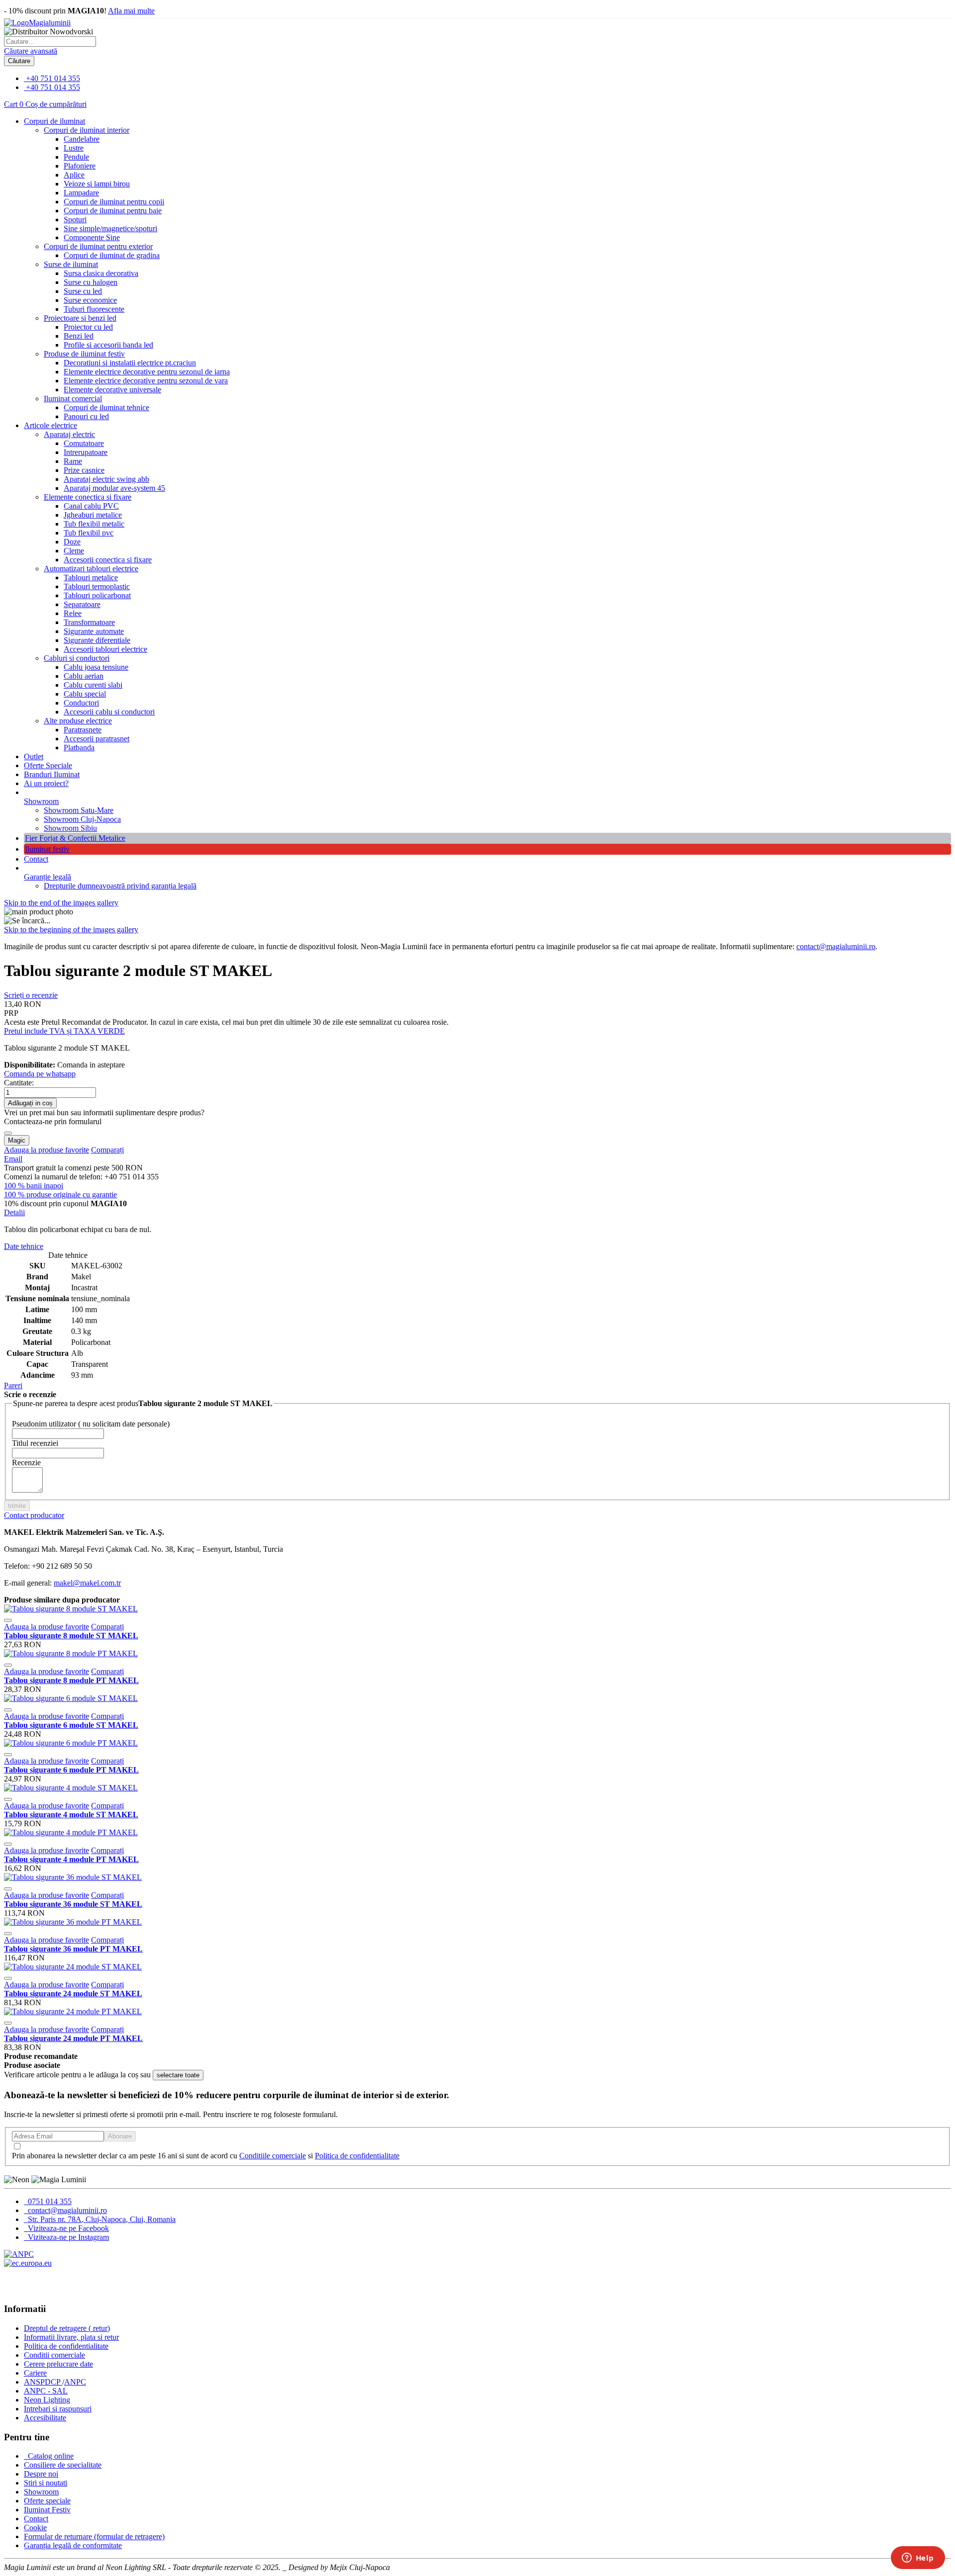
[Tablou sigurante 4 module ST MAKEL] (71, 1788)
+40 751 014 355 (53, 78)
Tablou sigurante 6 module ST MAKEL (71, 1725)
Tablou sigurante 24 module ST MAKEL (73, 1994)
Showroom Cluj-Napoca (82, 819)
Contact (36, 859)
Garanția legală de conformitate (73, 2545)
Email (13, 1159)
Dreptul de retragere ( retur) (67, 2328)
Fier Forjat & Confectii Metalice (75, 838)
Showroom (41, 801)
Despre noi (41, 2474)
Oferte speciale (47, 2501)
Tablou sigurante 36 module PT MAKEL (73, 1949)
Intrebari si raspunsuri (58, 2409)
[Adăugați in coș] (8, 1620)
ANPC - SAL (46, 2391)
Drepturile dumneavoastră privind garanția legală (120, 886)
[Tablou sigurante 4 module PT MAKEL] (71, 1832)
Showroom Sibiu (70, 828)
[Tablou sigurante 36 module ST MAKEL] (73, 1877)
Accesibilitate (45, 2418)
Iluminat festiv (47, 849)
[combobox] (50, 42)
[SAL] (19, 2254)
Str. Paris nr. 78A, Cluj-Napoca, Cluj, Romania (101, 2219)
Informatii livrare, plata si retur (71, 2337)
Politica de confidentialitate (357, 2156)
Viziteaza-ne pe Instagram (67, 2237)
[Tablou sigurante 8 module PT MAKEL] (71, 1653)
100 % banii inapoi (34, 1186)
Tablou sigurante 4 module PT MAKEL (71, 1859)
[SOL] (28, 2263)
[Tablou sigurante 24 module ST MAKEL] (73, 1967)
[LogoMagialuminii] (37, 23)
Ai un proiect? (46, 783)
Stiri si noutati (46, 2483)
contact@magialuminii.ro (836, 946)
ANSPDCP (43, 2382)
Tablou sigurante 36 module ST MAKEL (73, 1904)
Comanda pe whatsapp (40, 1074)
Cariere (35, 2373)
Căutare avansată (31, 51)
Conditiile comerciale (273, 2156)
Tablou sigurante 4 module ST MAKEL (71, 1815)
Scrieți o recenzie (31, 995)
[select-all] (178, 2075)
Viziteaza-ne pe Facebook (67, 2228)
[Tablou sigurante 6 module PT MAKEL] (71, 1743)
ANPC (75, 2382)
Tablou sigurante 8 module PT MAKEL (71, 1680)
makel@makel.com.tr (87, 1583)
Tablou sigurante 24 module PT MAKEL (73, 2038)
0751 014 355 (49, 2201)
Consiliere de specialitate (63, 2465)
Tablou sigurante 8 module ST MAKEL (71, 1636)
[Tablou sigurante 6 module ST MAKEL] (71, 1698)
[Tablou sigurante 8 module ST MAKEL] (71, 1609)
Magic (17, 1140)
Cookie (35, 2528)
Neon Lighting (47, 2400)
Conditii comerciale (54, 2355)
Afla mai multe (131, 11)
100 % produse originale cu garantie (60, 1195)
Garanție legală (48, 877)
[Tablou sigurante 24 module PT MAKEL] (73, 2011)
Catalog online (50, 2456)
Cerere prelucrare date (58, 2364)
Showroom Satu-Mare (79, 810)
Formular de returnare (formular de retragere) (94, 2536)
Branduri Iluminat (52, 774)
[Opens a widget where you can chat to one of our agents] (918, 2559)
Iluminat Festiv (47, 2510)
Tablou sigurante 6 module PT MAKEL (71, 1770)
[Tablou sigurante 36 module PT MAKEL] (73, 1922)
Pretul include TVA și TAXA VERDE (64, 1031)
